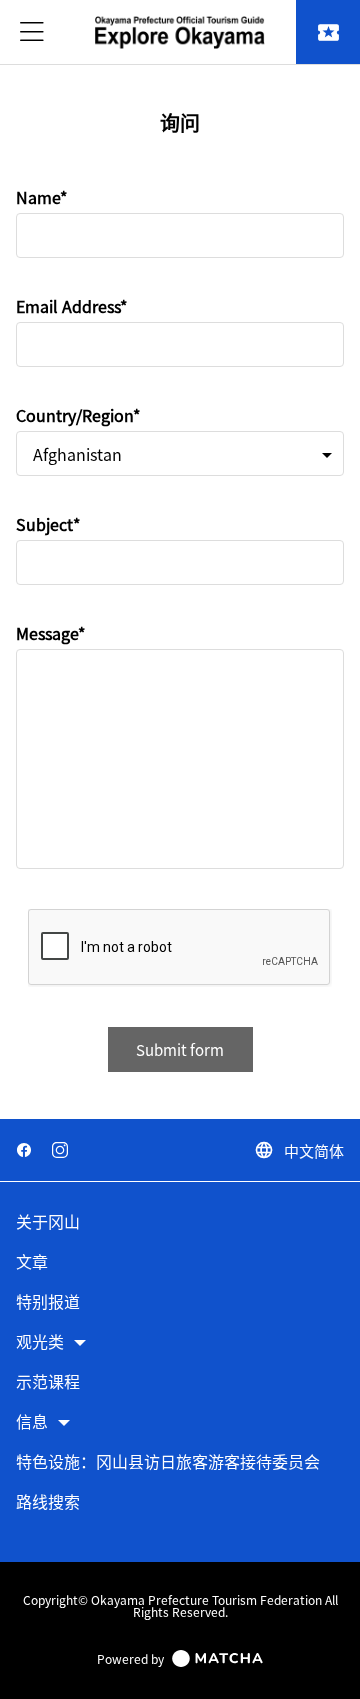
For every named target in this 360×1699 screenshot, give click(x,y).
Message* (50, 633)
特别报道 (48, 1302)
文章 (32, 1262)
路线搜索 (48, 1502)
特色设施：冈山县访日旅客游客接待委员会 (168, 1462)
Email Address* (71, 306)
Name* (41, 197)
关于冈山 (48, 1222)
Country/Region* (78, 415)
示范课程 (48, 1382)
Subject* (48, 524)
